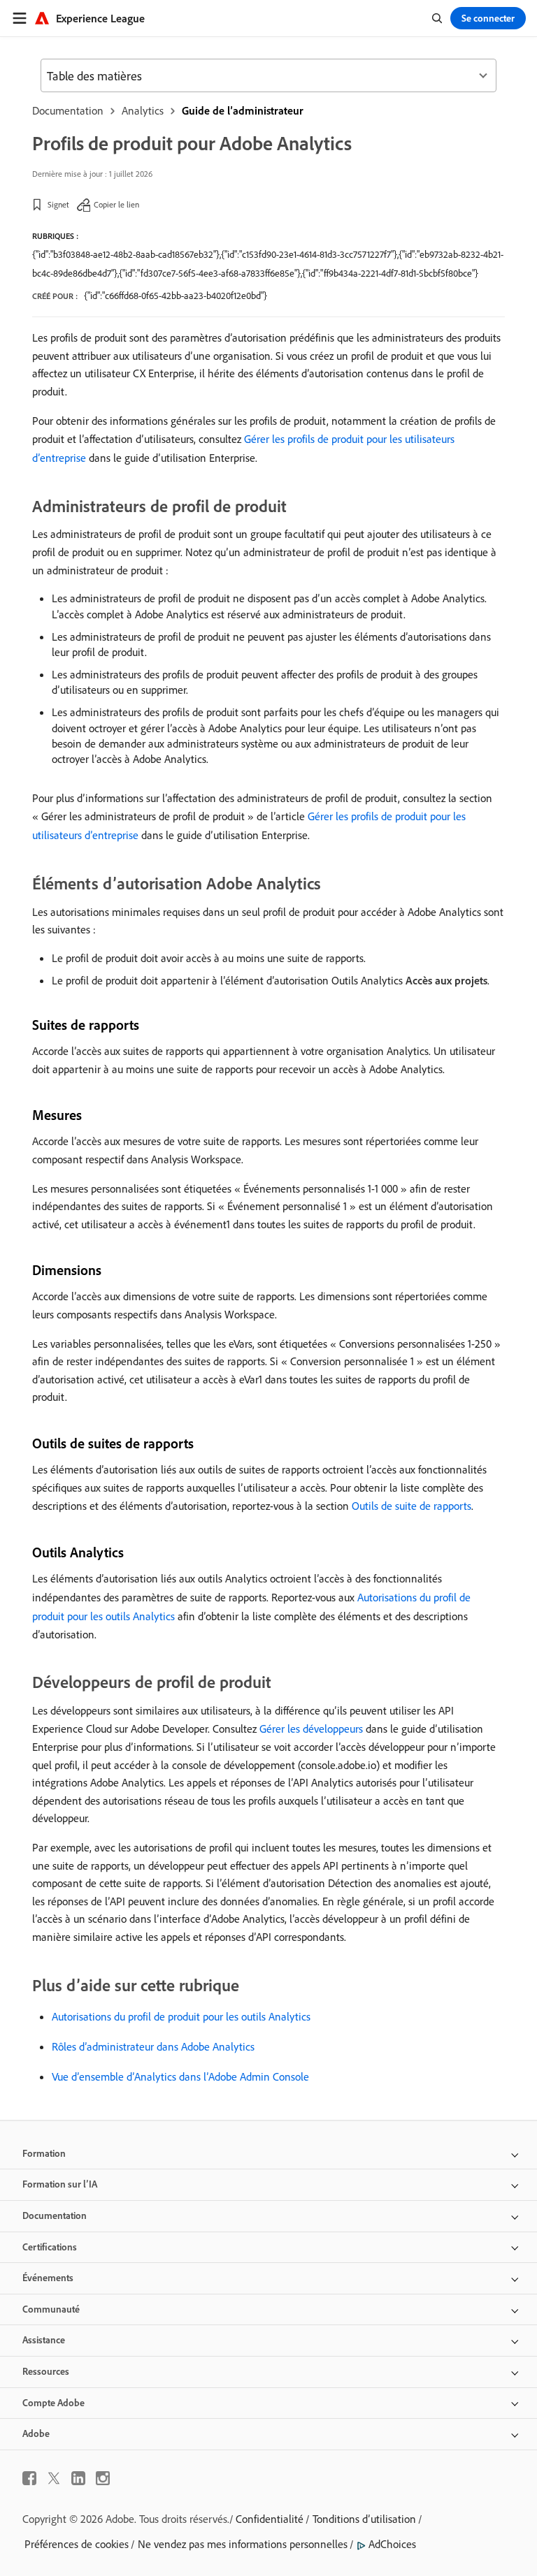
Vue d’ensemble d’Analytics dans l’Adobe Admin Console (180, 2076)
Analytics (143, 110)
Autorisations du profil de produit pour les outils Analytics (181, 2016)
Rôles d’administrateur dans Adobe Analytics (153, 2046)
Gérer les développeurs (311, 1729)
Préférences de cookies (77, 2544)
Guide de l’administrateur (243, 110)
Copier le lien (116, 204)
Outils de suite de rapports (411, 1506)
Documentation (68, 110)
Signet (58, 204)
